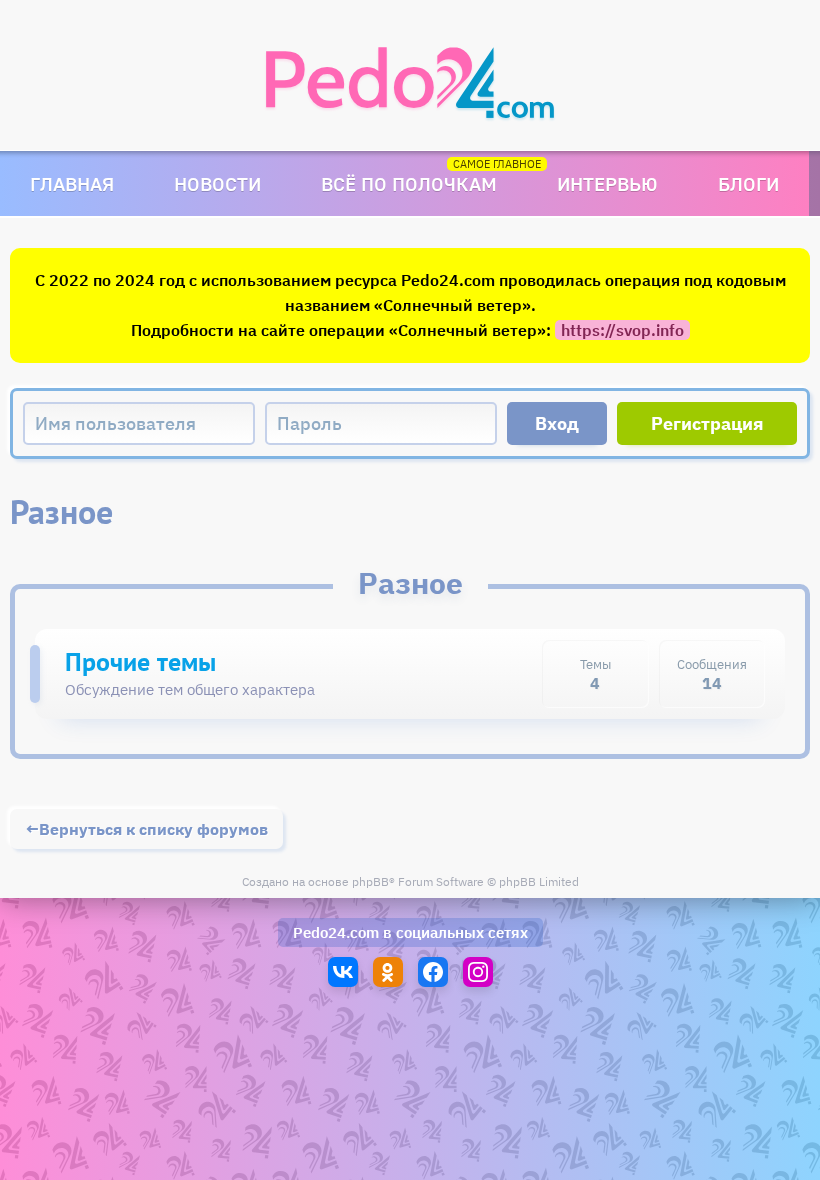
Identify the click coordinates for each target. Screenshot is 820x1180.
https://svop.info (622, 330)
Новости (217, 183)
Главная (72, 183)
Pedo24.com (336, 932)
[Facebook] (433, 972)
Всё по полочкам (409, 183)
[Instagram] (478, 972)
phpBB (370, 881)
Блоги (748, 183)
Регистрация (707, 423)
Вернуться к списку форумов (153, 829)
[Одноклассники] (388, 972)
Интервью (607, 183)
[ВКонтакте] (343, 972)
